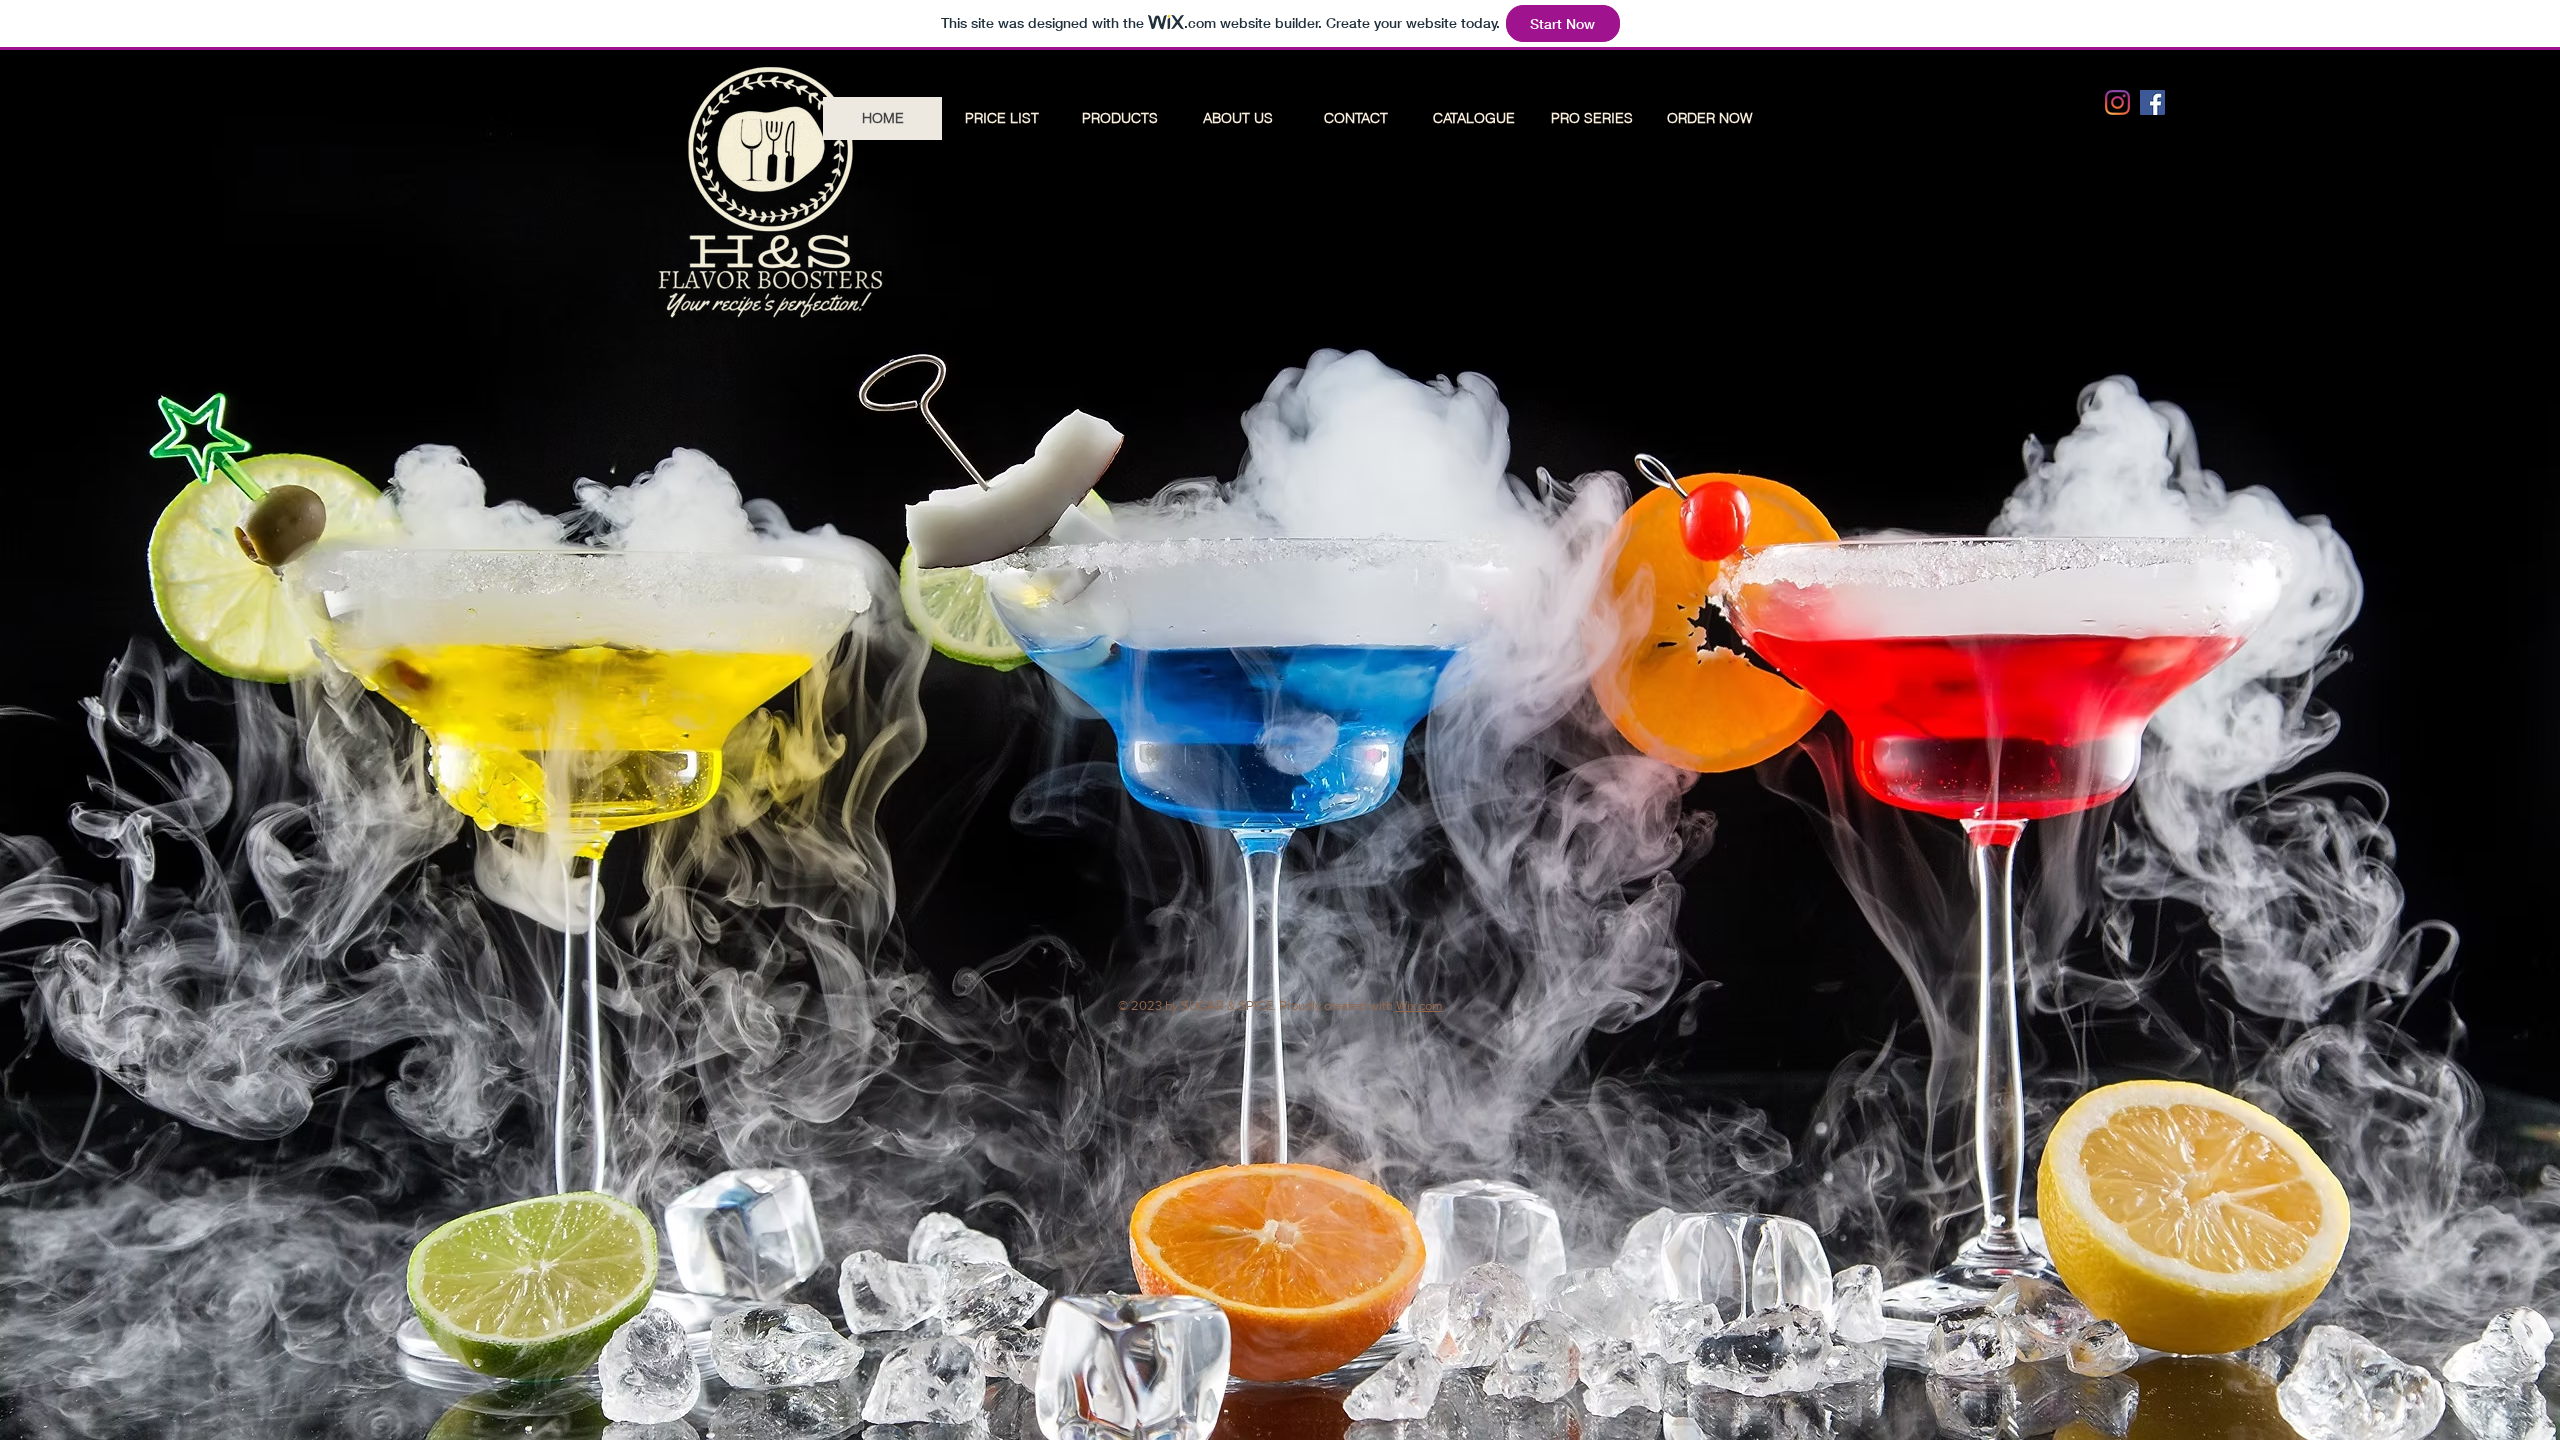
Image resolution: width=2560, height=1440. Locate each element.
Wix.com (1419, 1005)
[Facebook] (2152, 102)
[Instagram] (2117, 102)
